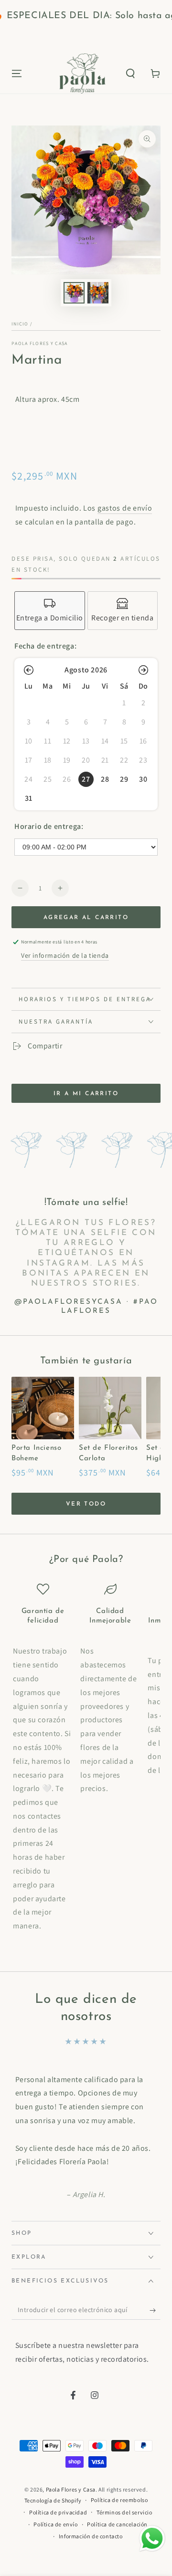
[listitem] (50, 611)
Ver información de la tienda (65, 955)
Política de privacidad (58, 2512)
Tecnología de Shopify (53, 2500)
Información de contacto (91, 2536)
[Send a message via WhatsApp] (152, 2539)
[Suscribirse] (155, 2310)
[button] (130, 73)
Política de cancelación (117, 2524)
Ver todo (86, 1504)
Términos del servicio (124, 2512)
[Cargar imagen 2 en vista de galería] (98, 293)
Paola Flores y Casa (40, 343)
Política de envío (55, 2524)
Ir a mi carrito (86, 1094)
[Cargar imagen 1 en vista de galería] (74, 293)
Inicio (20, 324)
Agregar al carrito (86, 918)
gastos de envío (125, 508)
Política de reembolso (119, 2500)
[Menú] (17, 73)
